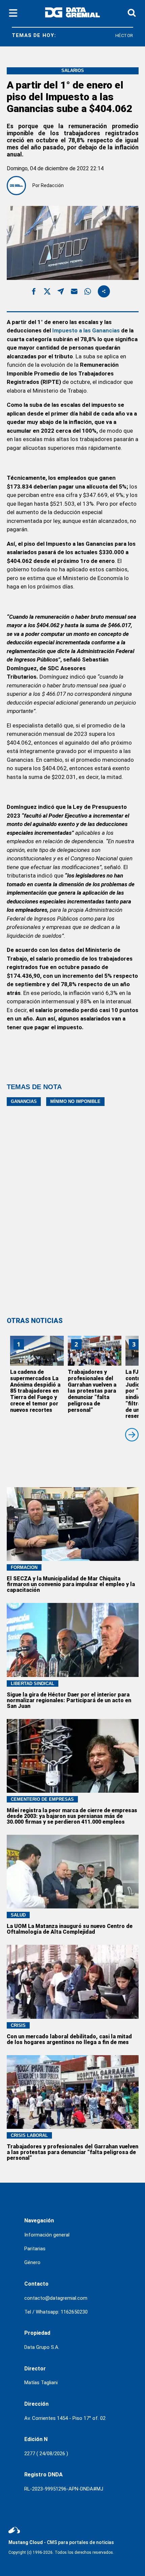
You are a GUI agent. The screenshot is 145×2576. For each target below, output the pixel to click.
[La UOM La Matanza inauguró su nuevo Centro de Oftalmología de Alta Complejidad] (73, 1872)
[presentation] (132, 1435)
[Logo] (72, 14)
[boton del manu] (13, 13)
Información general (47, 2235)
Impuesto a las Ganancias (86, 330)
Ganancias (24, 1101)
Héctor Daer (119, 35)
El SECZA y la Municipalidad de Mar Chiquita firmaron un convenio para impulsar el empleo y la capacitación (71, 1584)
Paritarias (35, 2249)
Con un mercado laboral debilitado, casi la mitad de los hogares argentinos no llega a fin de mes (69, 2039)
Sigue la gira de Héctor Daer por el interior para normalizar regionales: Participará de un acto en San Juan (69, 1700)
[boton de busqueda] (132, 13)
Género (32, 2262)
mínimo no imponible (75, 1101)
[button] (34, 293)
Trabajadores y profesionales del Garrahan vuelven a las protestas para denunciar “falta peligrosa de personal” (92, 1391)
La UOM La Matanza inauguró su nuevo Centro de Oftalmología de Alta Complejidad (70, 1929)
